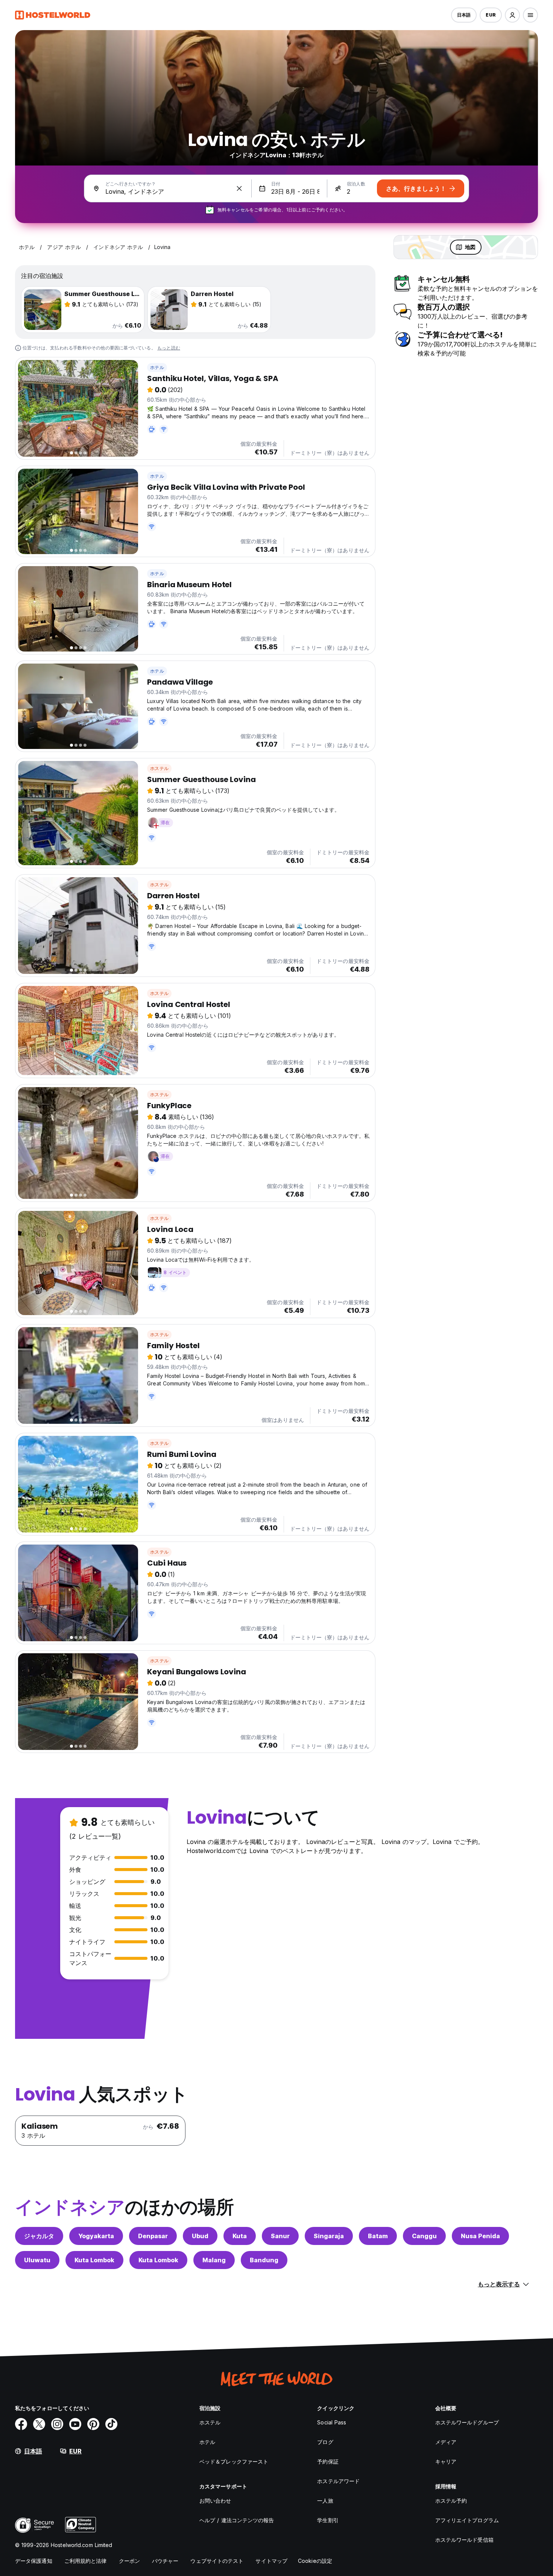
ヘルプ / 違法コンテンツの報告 (237, 2520)
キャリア (446, 2461)
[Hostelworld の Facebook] (21, 2424)
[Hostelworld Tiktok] (111, 2424)
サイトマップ (271, 2561)
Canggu (424, 2236)
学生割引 (328, 2520)
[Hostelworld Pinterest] (93, 2424)
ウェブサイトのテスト (217, 2561)
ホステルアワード (338, 2481)
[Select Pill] (512, 15)
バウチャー (165, 2561)
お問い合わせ (215, 2501)
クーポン (129, 2561)
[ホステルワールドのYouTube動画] (75, 2424)
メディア (446, 2442)
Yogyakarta (96, 2236)
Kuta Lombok (94, 2260)
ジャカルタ (39, 2236)
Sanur (280, 2236)
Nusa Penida (480, 2236)
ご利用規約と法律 (86, 2561)
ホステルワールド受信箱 (464, 2540)
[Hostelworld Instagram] (57, 2424)
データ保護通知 (34, 2561)
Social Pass (332, 2422)
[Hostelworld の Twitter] (39, 2424)
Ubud (200, 2236)
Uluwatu (37, 2260)
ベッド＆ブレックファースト (234, 2461)
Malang (214, 2260)
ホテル (157, 367)
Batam (378, 2236)
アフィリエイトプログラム (467, 2520)
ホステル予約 (451, 2501)
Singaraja (329, 2236)
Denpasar (153, 2236)
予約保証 (328, 2461)
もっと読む (169, 348)
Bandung (264, 2260)
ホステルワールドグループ (467, 2422)
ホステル (159, 768)
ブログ (325, 2442)
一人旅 (325, 2501)
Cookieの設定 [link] (315, 2561)
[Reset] (239, 188)
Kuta (240, 2236)
